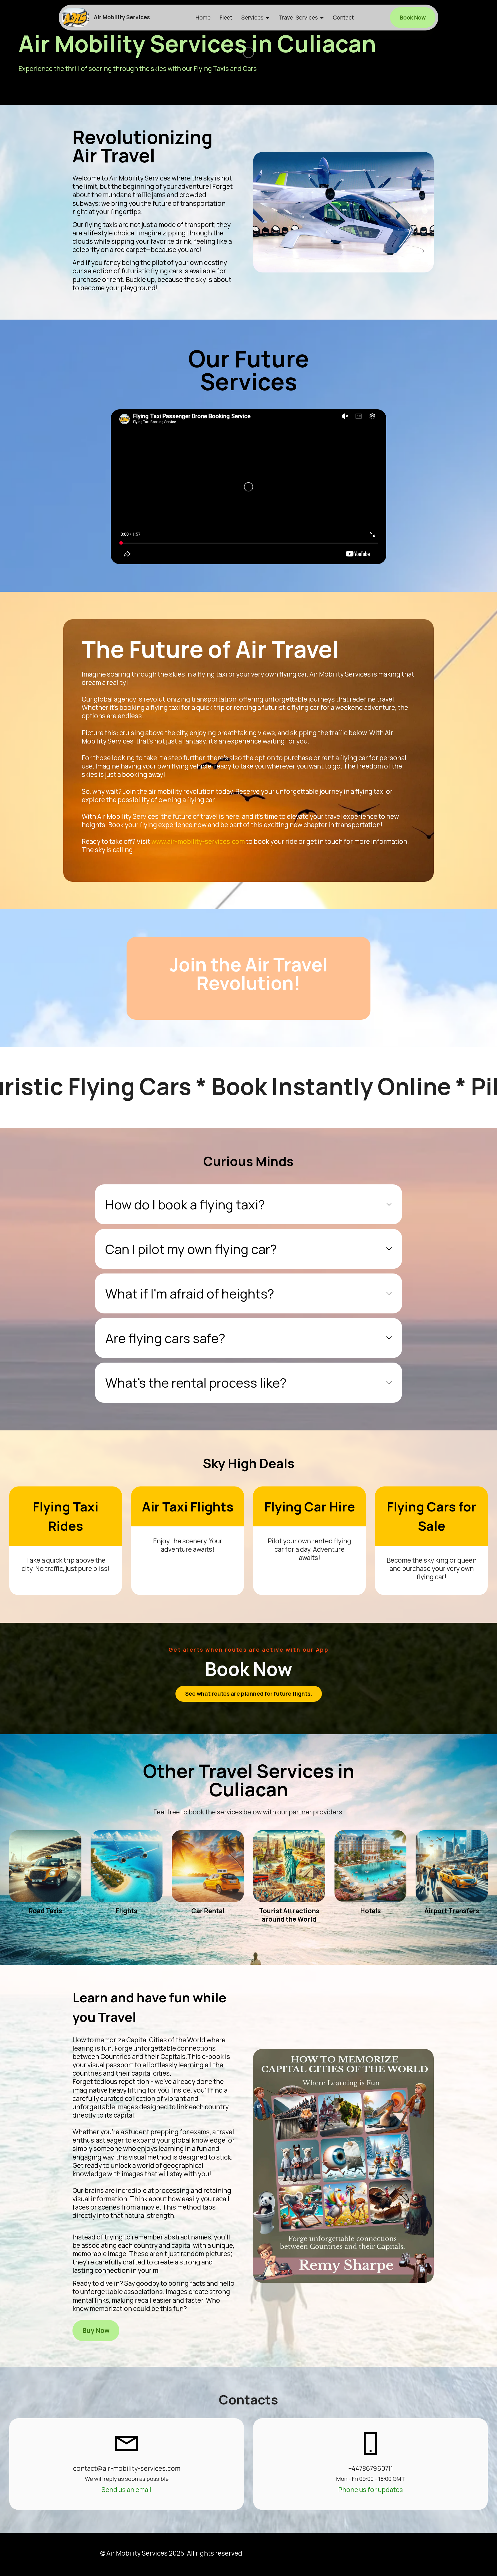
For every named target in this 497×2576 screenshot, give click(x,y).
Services (252, 18)
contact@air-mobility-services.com (127, 2468)
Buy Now (96, 2330)
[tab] (248, 1204)
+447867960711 (371, 2468)
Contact (343, 18)
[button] (248, 1204)
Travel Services (298, 18)
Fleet (226, 18)
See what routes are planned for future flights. (249, 1694)
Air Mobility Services (122, 17)
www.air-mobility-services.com (198, 841)
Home (203, 18)
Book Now (413, 18)
